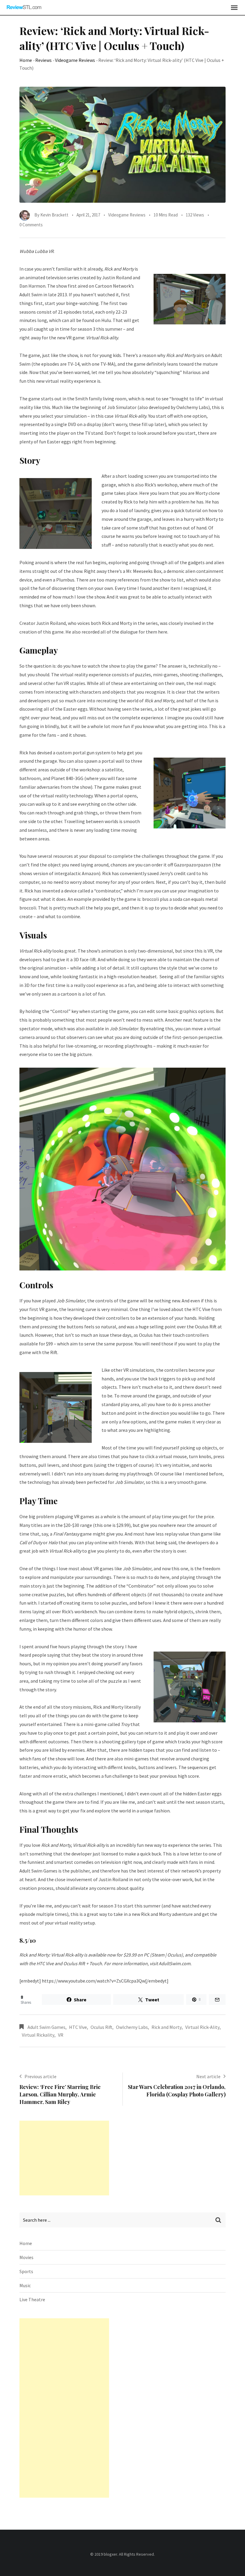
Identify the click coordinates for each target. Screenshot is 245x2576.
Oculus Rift (101, 2027)
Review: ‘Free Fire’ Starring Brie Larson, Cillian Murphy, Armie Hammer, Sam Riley (60, 2094)
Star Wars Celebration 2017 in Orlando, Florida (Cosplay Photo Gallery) (177, 2091)
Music (25, 2285)
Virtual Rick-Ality (202, 2027)
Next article (208, 2076)
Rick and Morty (167, 2027)
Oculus (174, 1955)
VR (61, 2035)
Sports (26, 2271)
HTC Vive (78, 2027)
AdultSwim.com (174, 1963)
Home (26, 60)
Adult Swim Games (46, 2027)
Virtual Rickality (38, 2035)
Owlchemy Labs (132, 2027)
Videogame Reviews (75, 60)
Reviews (43, 60)
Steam (158, 1955)
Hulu (106, 320)
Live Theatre (32, 2299)
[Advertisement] (64, 2158)
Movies (26, 2257)
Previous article (40, 2076)
